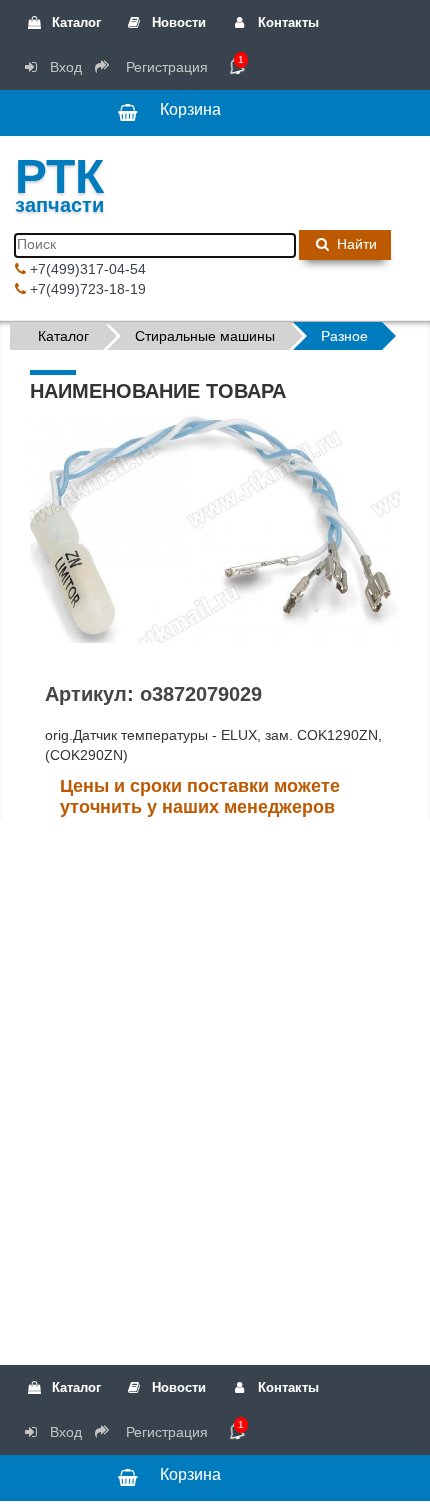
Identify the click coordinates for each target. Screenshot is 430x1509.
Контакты (286, 22)
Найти (355, 244)
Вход (64, 67)
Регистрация (165, 67)
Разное (344, 336)
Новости (177, 22)
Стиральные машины (205, 336)
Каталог (74, 22)
